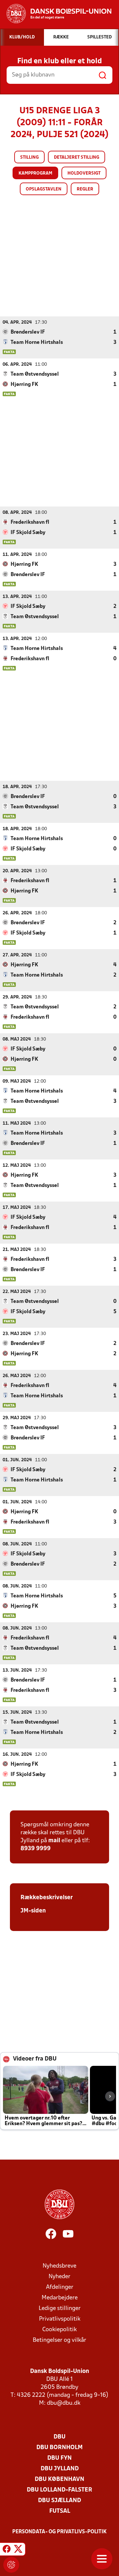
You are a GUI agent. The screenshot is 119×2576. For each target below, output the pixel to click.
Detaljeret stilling (77, 158)
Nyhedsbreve (59, 2266)
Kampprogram (35, 173)
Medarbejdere (60, 2298)
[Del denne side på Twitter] (18, 2550)
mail (54, 1841)
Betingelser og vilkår (59, 2340)
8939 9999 (36, 1849)
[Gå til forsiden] (56, 14)
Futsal (60, 2511)
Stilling (29, 158)
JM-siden (33, 1911)
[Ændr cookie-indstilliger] (11, 2565)
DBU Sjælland (59, 2501)
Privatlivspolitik (60, 2319)
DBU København (59, 2479)
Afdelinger (60, 2287)
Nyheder (59, 2277)
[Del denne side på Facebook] (7, 2550)
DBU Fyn (59, 2458)
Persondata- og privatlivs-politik (59, 2532)
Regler (85, 189)
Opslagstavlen (44, 189)
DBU (59, 2437)
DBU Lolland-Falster (59, 2490)
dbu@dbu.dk (64, 2403)
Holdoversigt (84, 173)
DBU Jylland (60, 2469)
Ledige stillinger (60, 2308)
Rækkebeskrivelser (47, 1898)
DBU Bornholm (59, 2448)
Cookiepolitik (59, 2330)
